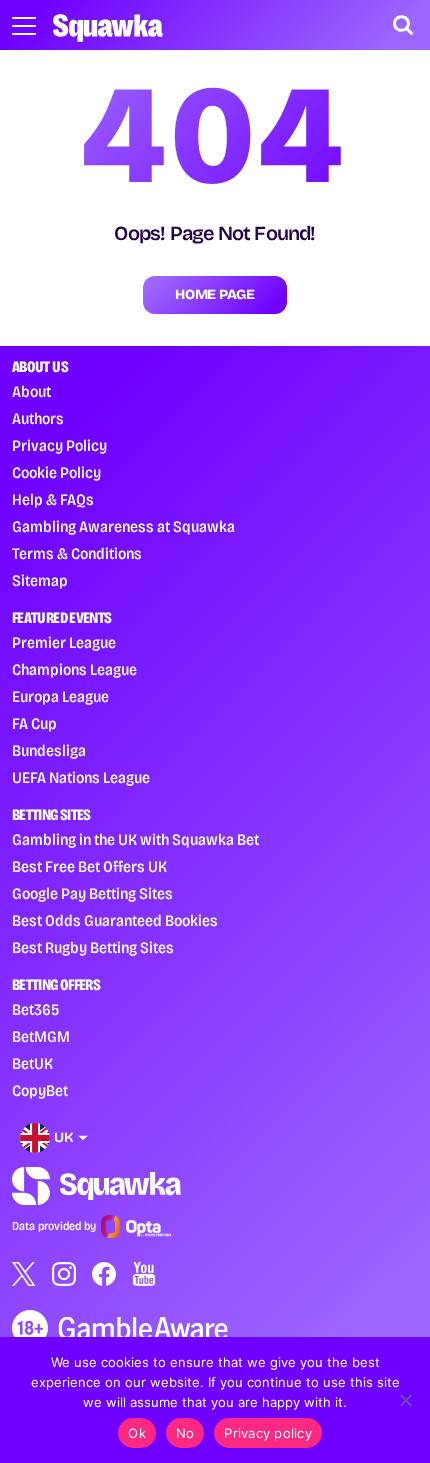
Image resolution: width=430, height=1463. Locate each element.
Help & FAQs (53, 499)
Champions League (74, 669)
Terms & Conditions (77, 553)
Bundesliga (49, 750)
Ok (137, 1433)
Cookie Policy (56, 472)
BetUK (32, 1063)
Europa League (60, 696)
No (185, 1433)
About (31, 391)
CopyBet (40, 1090)
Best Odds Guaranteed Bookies (115, 920)
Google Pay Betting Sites (92, 893)
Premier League (64, 642)
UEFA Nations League (81, 777)
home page (214, 294)
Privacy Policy (59, 445)
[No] (405, 1400)
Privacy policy (268, 1433)
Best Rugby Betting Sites (93, 947)
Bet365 (35, 1009)
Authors (38, 418)
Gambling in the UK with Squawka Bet (135, 839)
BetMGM (41, 1036)
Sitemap (40, 580)
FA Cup (34, 723)
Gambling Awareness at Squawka (123, 526)
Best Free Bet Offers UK (89, 866)
